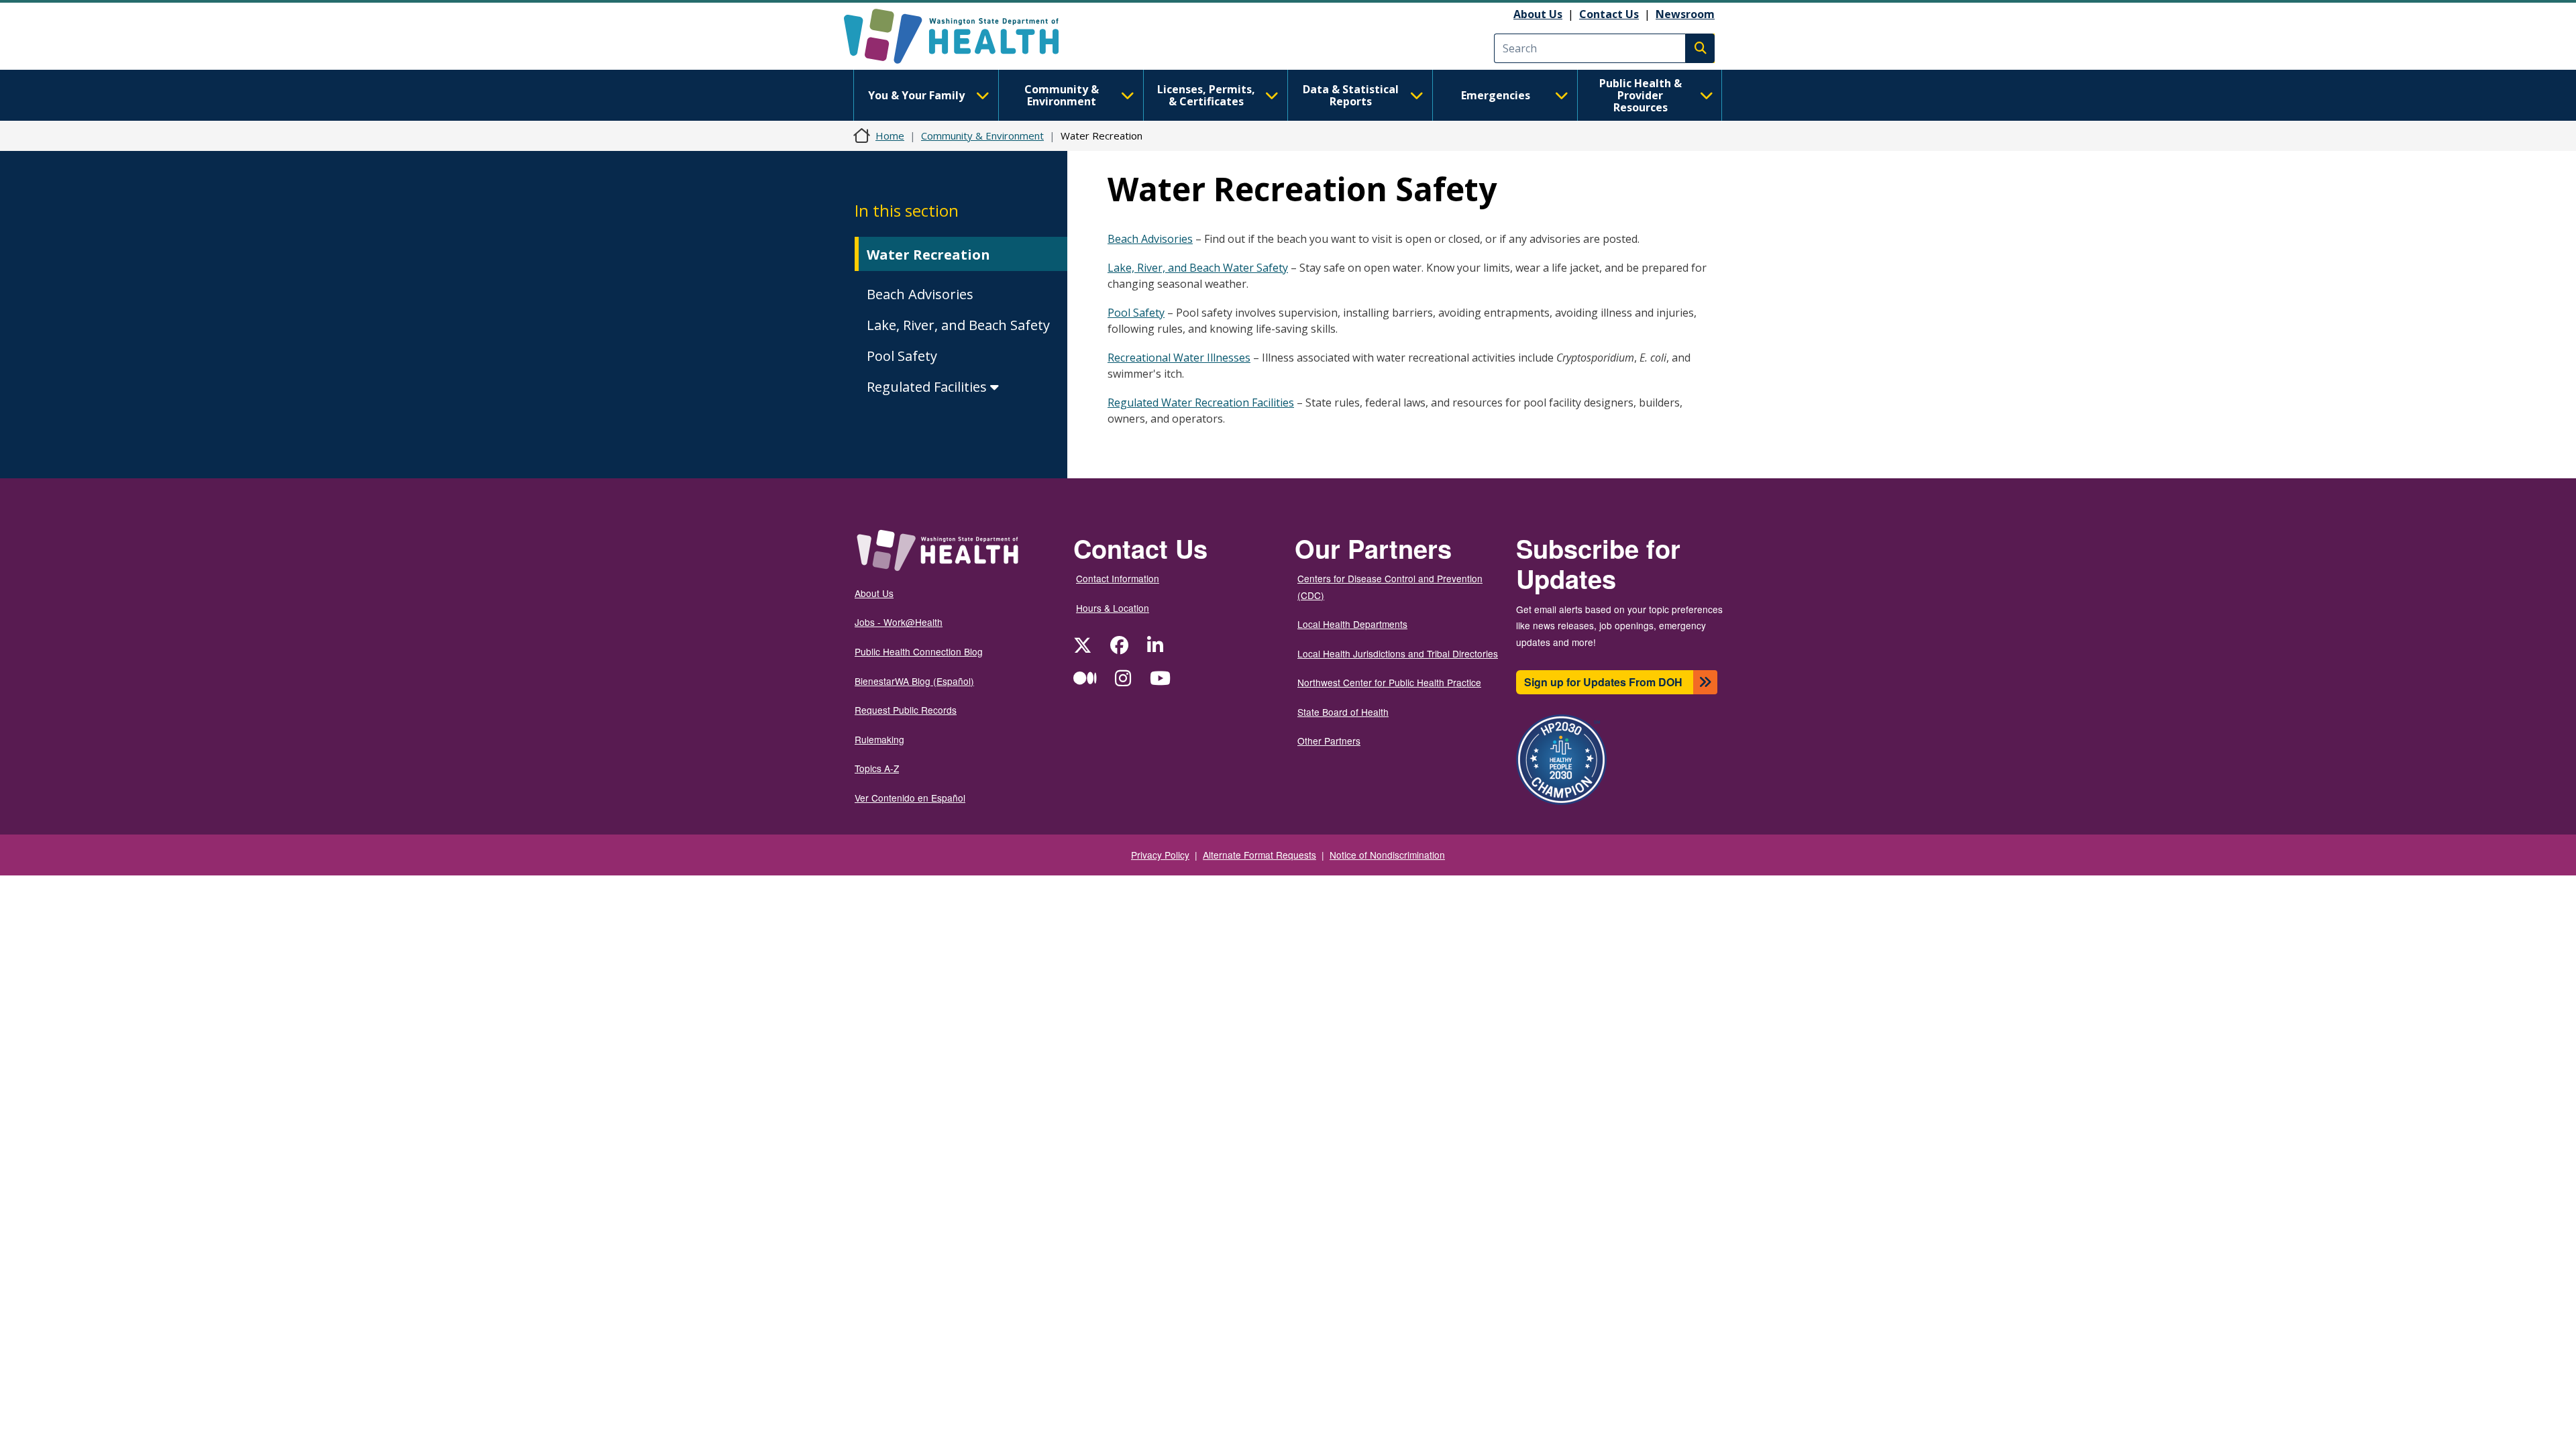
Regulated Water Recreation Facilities (1201, 402)
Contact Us (1609, 14)
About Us (1538, 14)
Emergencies (1496, 95)
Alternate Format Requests (1259, 855)
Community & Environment (1062, 95)
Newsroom (1685, 14)
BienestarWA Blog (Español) (914, 681)
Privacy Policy (1160, 855)
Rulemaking (879, 739)
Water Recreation (928, 255)
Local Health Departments (1352, 624)
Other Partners (1329, 741)
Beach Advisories (920, 294)
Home (890, 136)
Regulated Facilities (928, 387)
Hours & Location (1113, 608)
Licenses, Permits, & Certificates (1206, 95)
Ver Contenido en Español (910, 798)
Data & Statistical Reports (1351, 95)
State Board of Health (1343, 712)
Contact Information (1118, 578)
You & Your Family (916, 95)
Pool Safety (902, 356)
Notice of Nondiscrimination (1387, 855)
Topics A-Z (877, 768)
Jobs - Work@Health (899, 622)
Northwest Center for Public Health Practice (1389, 682)
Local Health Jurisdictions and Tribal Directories (1398, 653)
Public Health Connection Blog (919, 651)
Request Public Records (906, 710)
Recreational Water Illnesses (1179, 358)
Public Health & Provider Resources (1641, 95)
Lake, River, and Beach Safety (958, 325)
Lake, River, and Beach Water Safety (1198, 268)
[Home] (963, 36)
